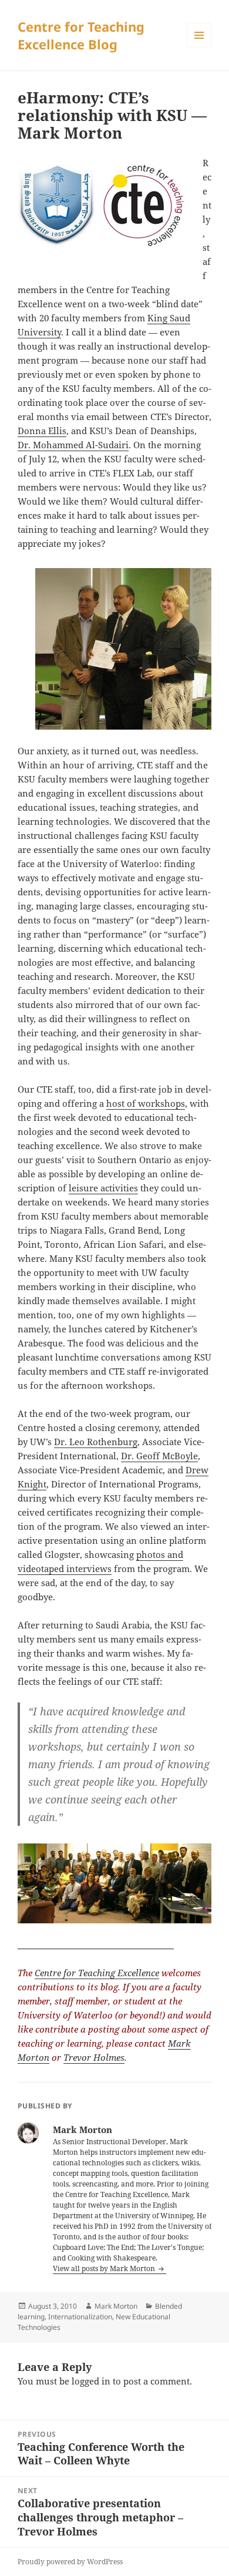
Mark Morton (116, 2306)
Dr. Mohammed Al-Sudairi (73, 445)
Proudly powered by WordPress (70, 2562)
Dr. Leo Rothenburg (96, 1442)
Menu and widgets (199, 47)
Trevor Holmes (94, 2057)
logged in (91, 2381)
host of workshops (146, 1103)
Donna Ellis (42, 431)
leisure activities (103, 1188)
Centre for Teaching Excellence (97, 1973)
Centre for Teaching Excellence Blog (81, 35)
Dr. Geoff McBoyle (159, 1456)
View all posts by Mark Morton (105, 2268)
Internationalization (80, 2317)
